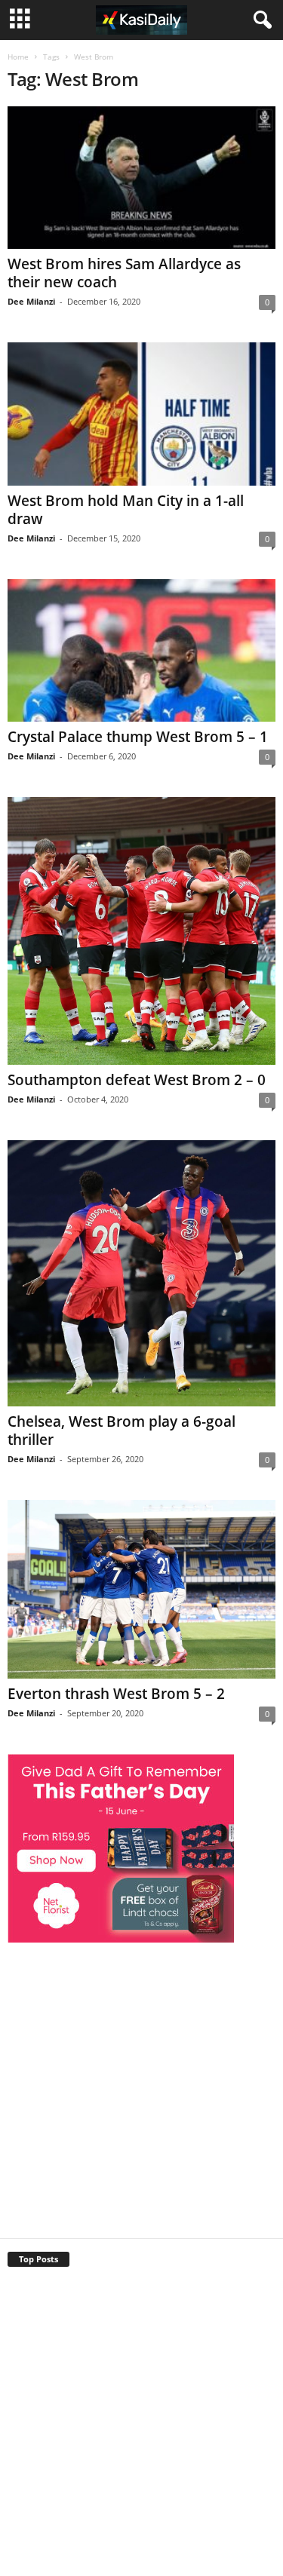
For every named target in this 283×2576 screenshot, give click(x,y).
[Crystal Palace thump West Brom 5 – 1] (141, 650)
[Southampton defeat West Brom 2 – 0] (141, 931)
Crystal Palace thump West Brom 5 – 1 (138, 737)
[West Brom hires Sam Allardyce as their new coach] (141, 178)
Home (18, 57)
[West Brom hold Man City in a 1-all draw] (141, 414)
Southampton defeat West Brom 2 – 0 (137, 1080)
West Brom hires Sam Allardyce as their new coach (124, 273)
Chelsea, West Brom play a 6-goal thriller (122, 1431)
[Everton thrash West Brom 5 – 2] (141, 1589)
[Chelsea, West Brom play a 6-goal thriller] (141, 1273)
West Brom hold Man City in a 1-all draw (126, 510)
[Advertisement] (141, 2085)
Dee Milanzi (31, 301)
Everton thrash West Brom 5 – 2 (116, 1694)
